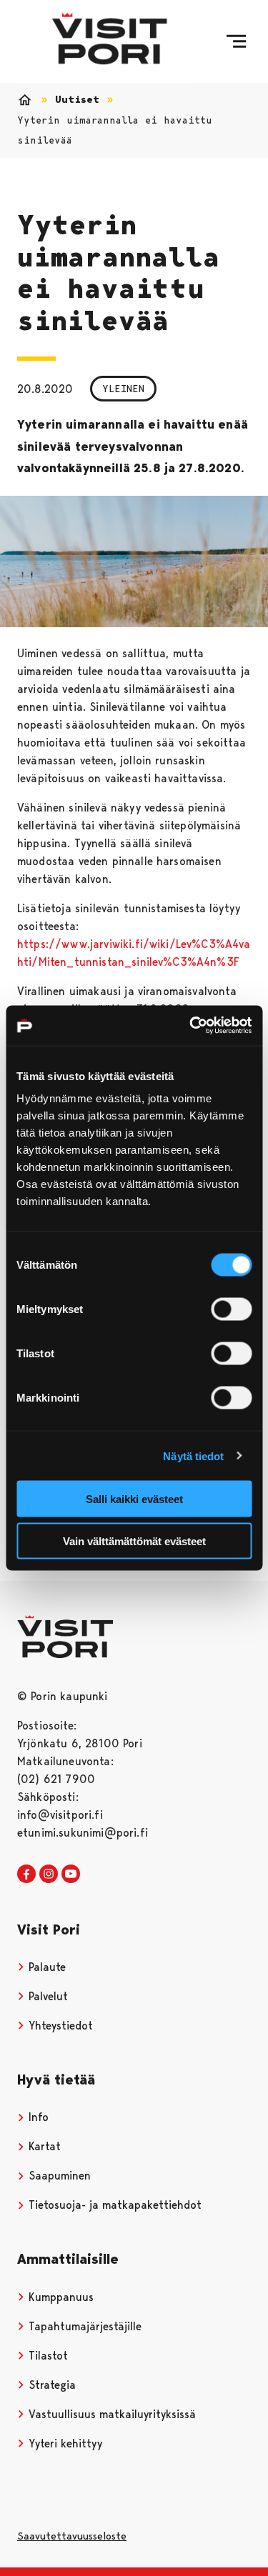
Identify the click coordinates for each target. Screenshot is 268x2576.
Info (37, 2117)
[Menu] (236, 41)
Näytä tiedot (193, 1456)
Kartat (43, 2146)
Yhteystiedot (59, 2026)
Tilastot (46, 2356)
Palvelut (46, 1996)
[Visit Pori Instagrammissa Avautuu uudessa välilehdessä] (49, 1874)
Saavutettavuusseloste (72, 2536)
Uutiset (77, 100)
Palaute (45, 1967)
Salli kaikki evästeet (134, 1499)
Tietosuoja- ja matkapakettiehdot (113, 2205)
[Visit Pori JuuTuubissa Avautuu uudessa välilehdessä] (71, 1874)
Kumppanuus (59, 2297)
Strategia (50, 2385)
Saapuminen (58, 2176)
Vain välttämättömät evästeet (134, 1541)
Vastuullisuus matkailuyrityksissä (110, 2414)
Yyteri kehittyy (64, 2443)
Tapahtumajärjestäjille (83, 2326)
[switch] (231, 1309)
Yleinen (123, 389)
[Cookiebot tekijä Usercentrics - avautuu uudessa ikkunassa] (191, 1026)
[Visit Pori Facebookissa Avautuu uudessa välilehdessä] (26, 1874)
